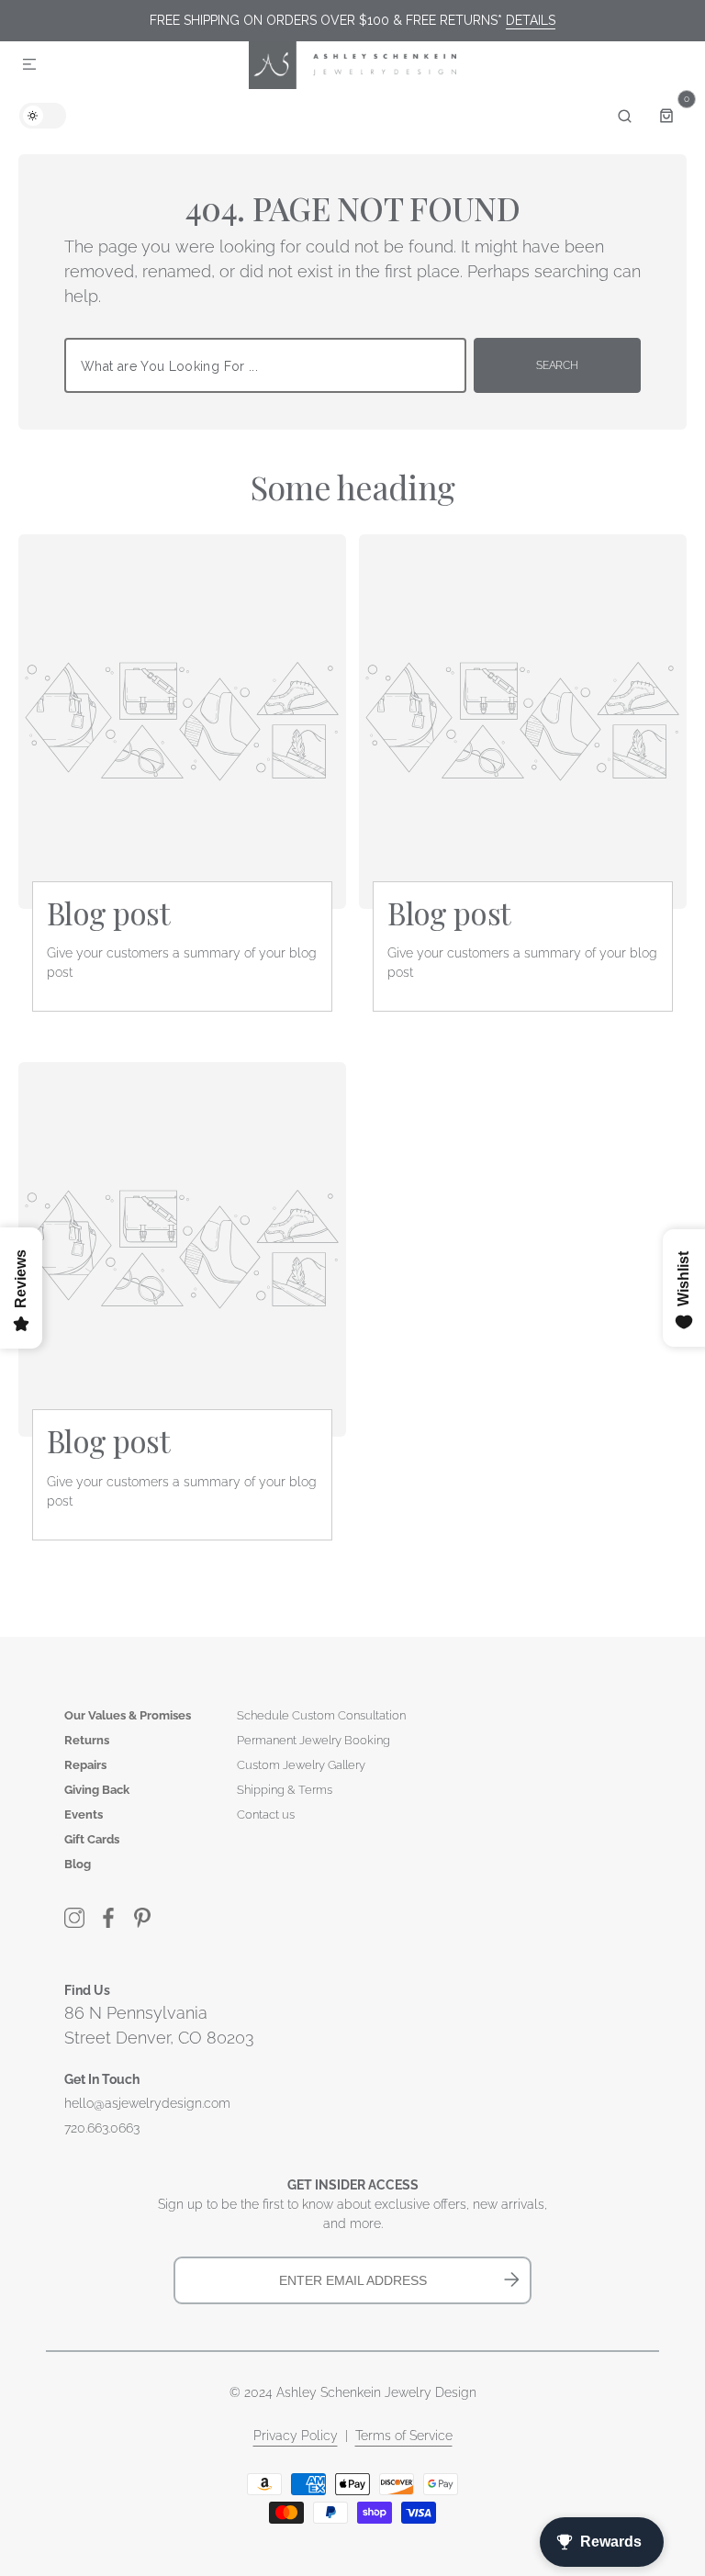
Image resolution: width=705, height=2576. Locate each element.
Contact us (266, 1814)
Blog (78, 1864)
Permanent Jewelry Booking (313, 1740)
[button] (29, 65)
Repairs (85, 1765)
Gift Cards (92, 1839)
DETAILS (531, 20)
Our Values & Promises (128, 1715)
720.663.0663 (102, 2128)
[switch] (43, 116)
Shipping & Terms (285, 1790)
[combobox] (265, 365)
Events (84, 1814)
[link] (182, 722)
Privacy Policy (296, 2436)
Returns (87, 1740)
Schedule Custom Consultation (321, 1715)
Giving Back (97, 1790)
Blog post (108, 913)
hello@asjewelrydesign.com (147, 2103)
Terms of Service (404, 2436)
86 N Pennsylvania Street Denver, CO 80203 (159, 2025)
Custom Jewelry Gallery (301, 1765)
